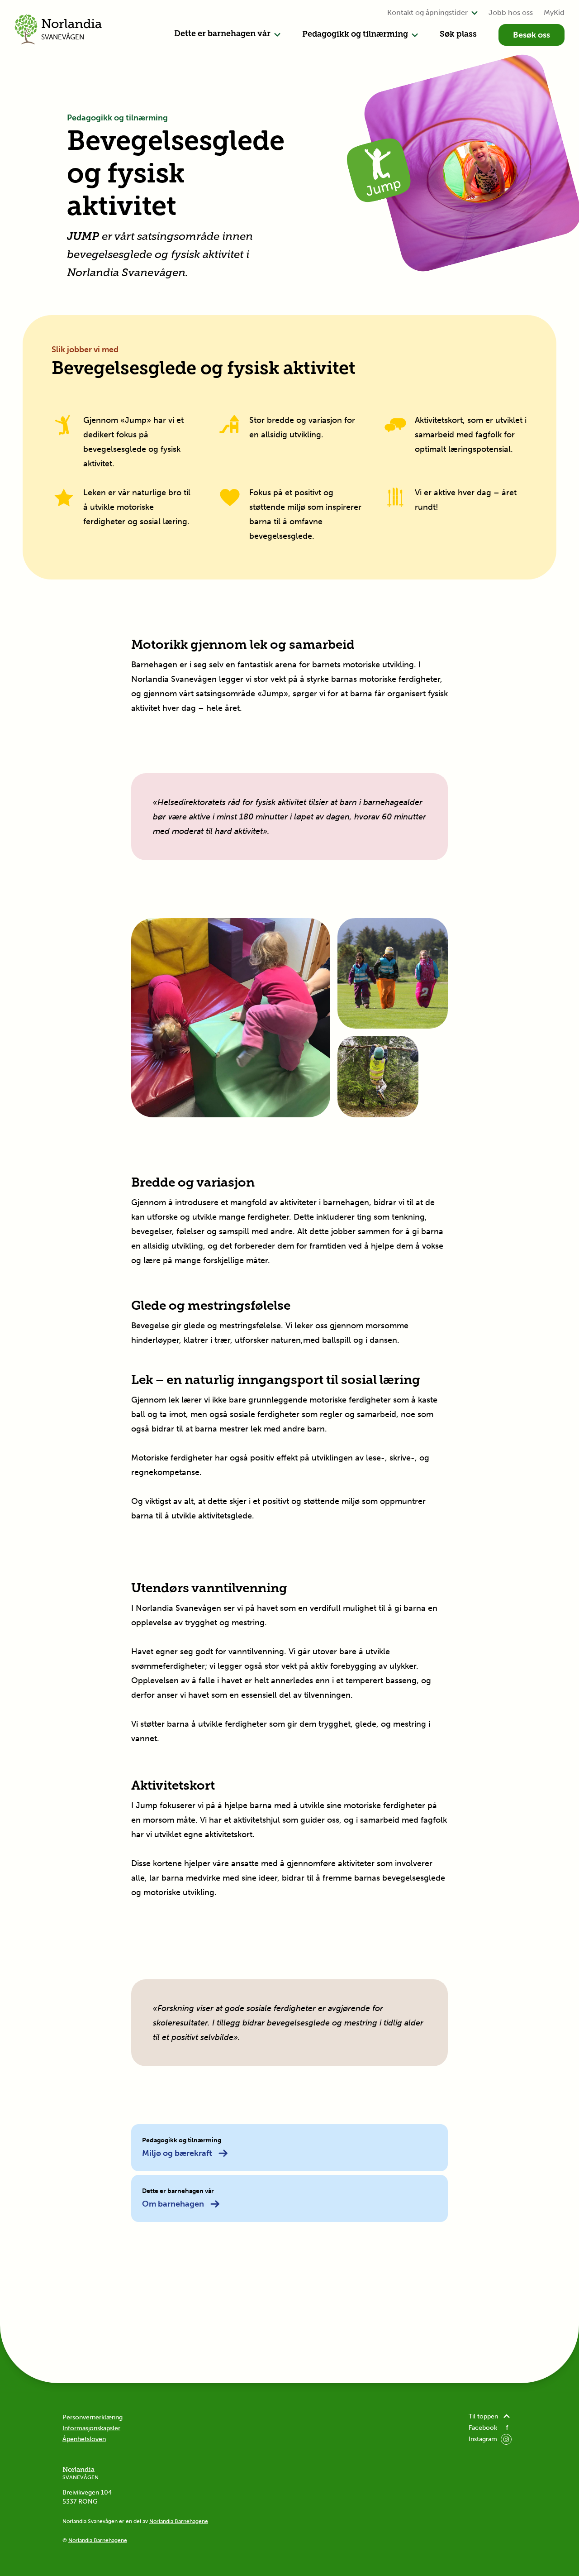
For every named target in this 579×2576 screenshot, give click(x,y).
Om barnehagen (173, 2204)
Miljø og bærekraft (177, 2153)
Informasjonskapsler (91, 2428)
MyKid (554, 12)
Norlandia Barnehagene (179, 2521)
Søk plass (458, 35)
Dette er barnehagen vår (222, 34)
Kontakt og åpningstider (427, 12)
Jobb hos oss (511, 12)
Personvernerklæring (93, 2417)
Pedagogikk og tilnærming (355, 35)
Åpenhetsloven (84, 2439)
